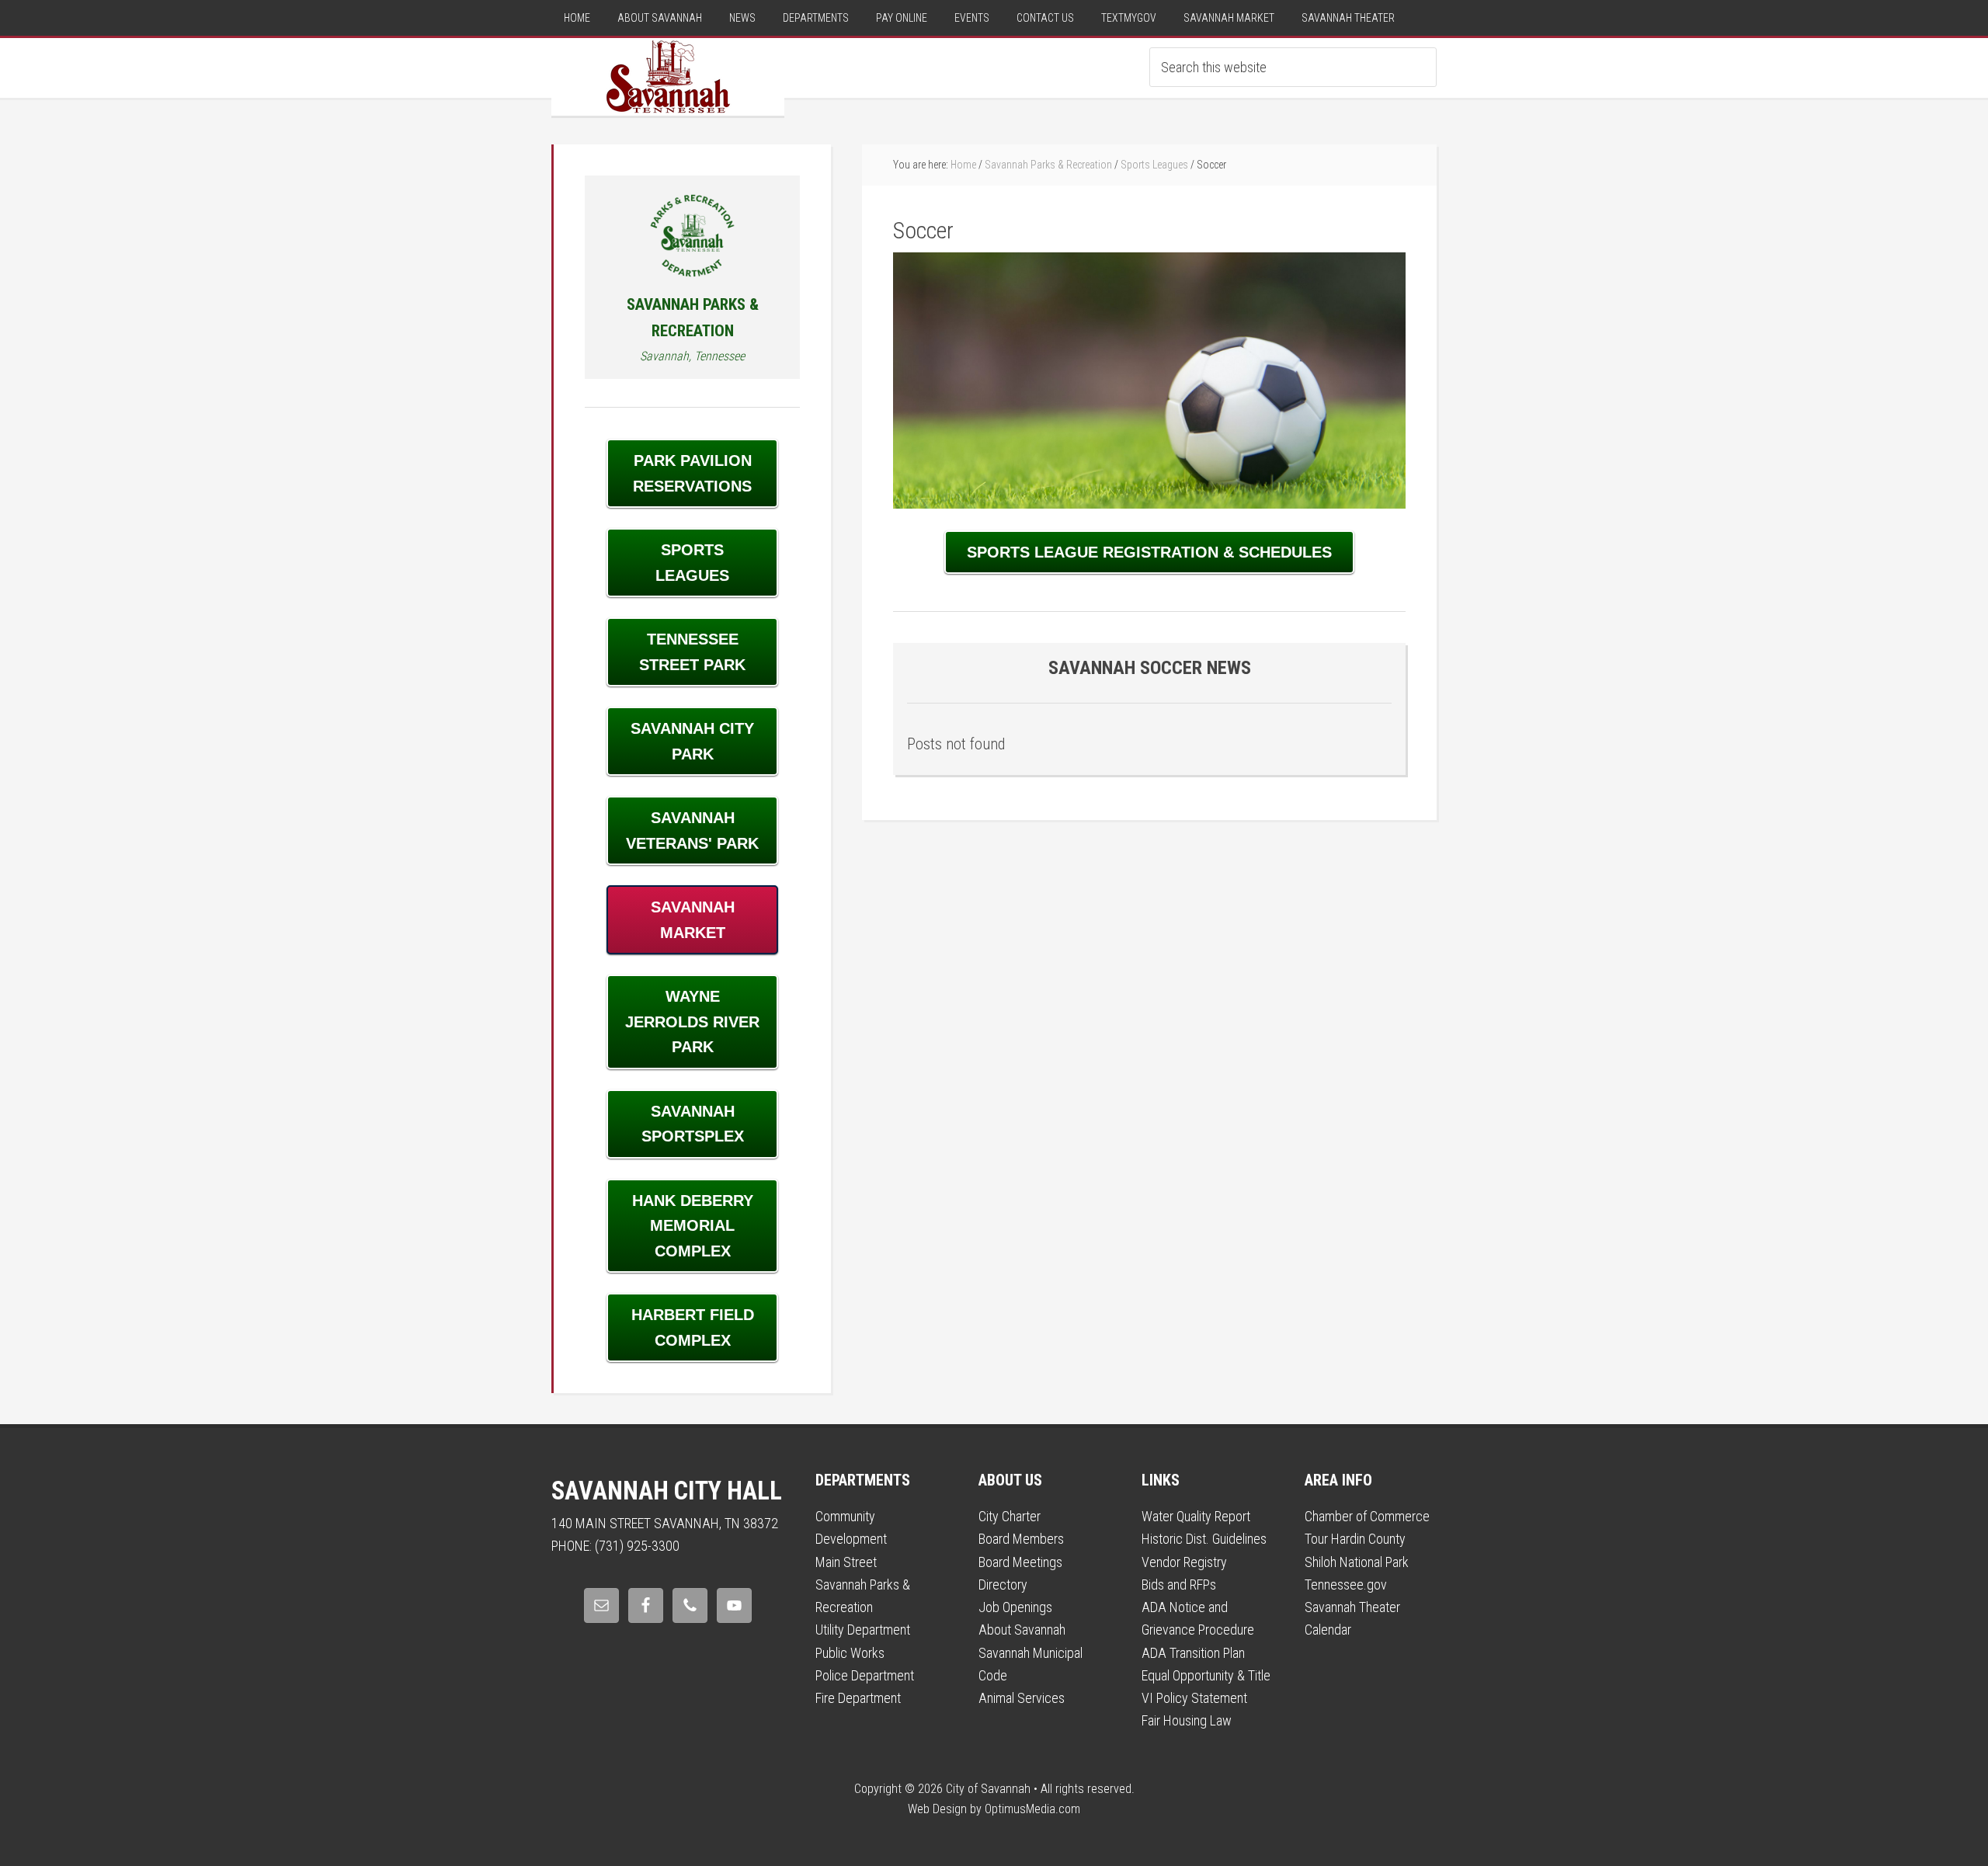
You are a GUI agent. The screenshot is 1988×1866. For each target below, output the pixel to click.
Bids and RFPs (1179, 1585)
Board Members (1021, 1539)
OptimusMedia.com (1032, 1809)
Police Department (865, 1675)
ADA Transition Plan (1193, 1653)
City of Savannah (668, 77)
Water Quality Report (1196, 1516)
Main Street (846, 1562)
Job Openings (1015, 1607)
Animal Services (1022, 1698)
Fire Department (858, 1698)
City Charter (1010, 1516)
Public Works (850, 1653)
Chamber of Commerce (1367, 1516)
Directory (1003, 1585)
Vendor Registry (1184, 1562)
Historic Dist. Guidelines (1204, 1539)
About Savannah (1022, 1630)
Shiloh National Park (1357, 1562)
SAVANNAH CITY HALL (667, 1491)
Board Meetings (1020, 1562)
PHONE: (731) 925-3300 (615, 1546)
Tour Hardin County (1355, 1539)
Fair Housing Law (1187, 1720)
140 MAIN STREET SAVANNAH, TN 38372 (665, 1523)
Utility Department (863, 1630)
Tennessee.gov (1346, 1585)
